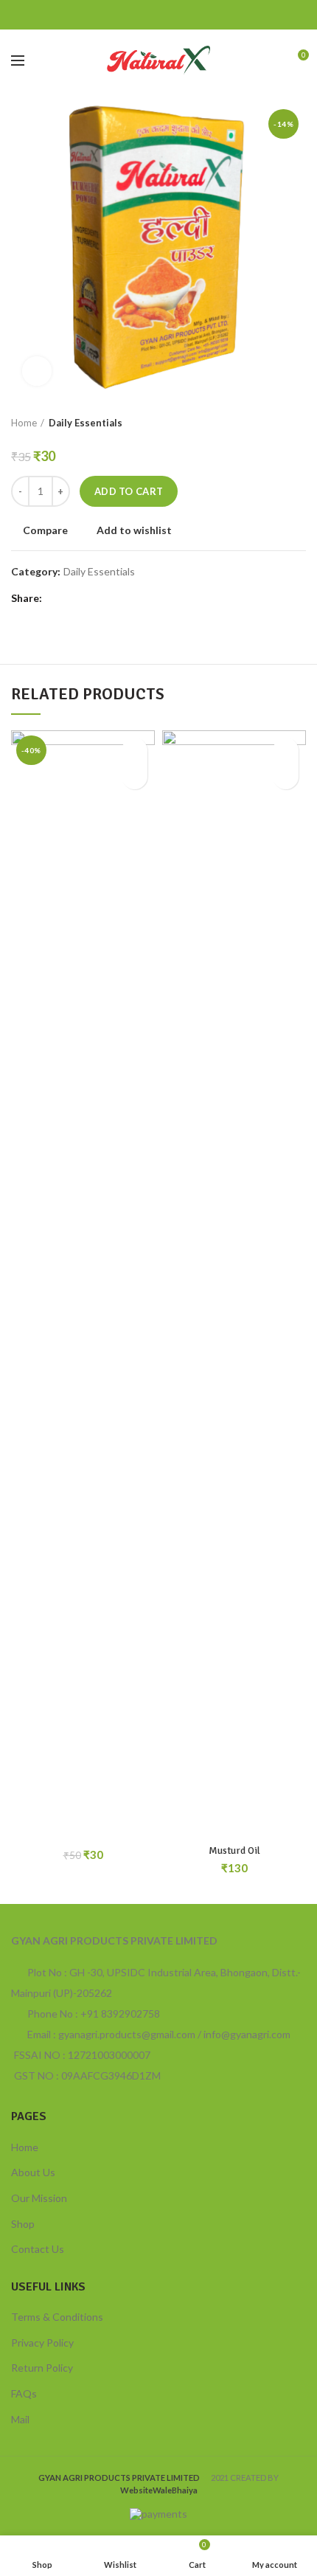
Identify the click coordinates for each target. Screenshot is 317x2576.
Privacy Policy (42, 2343)
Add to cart (129, 491)
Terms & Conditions (57, 2317)
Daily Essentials (86, 423)
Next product (299, 423)
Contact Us (38, 2249)
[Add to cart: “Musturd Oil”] (286, 776)
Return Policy (42, 2368)
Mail (20, 2419)
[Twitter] (140, 15)
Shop (23, 2224)
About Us (33, 2172)
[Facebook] (122, 15)
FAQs (24, 2393)
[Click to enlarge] (37, 371)
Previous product (269, 423)
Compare (45, 530)
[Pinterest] (159, 15)
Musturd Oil (234, 1850)
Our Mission (39, 2198)
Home (24, 423)
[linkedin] (177, 15)
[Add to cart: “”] (135, 776)
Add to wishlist (134, 530)
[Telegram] (196, 15)
